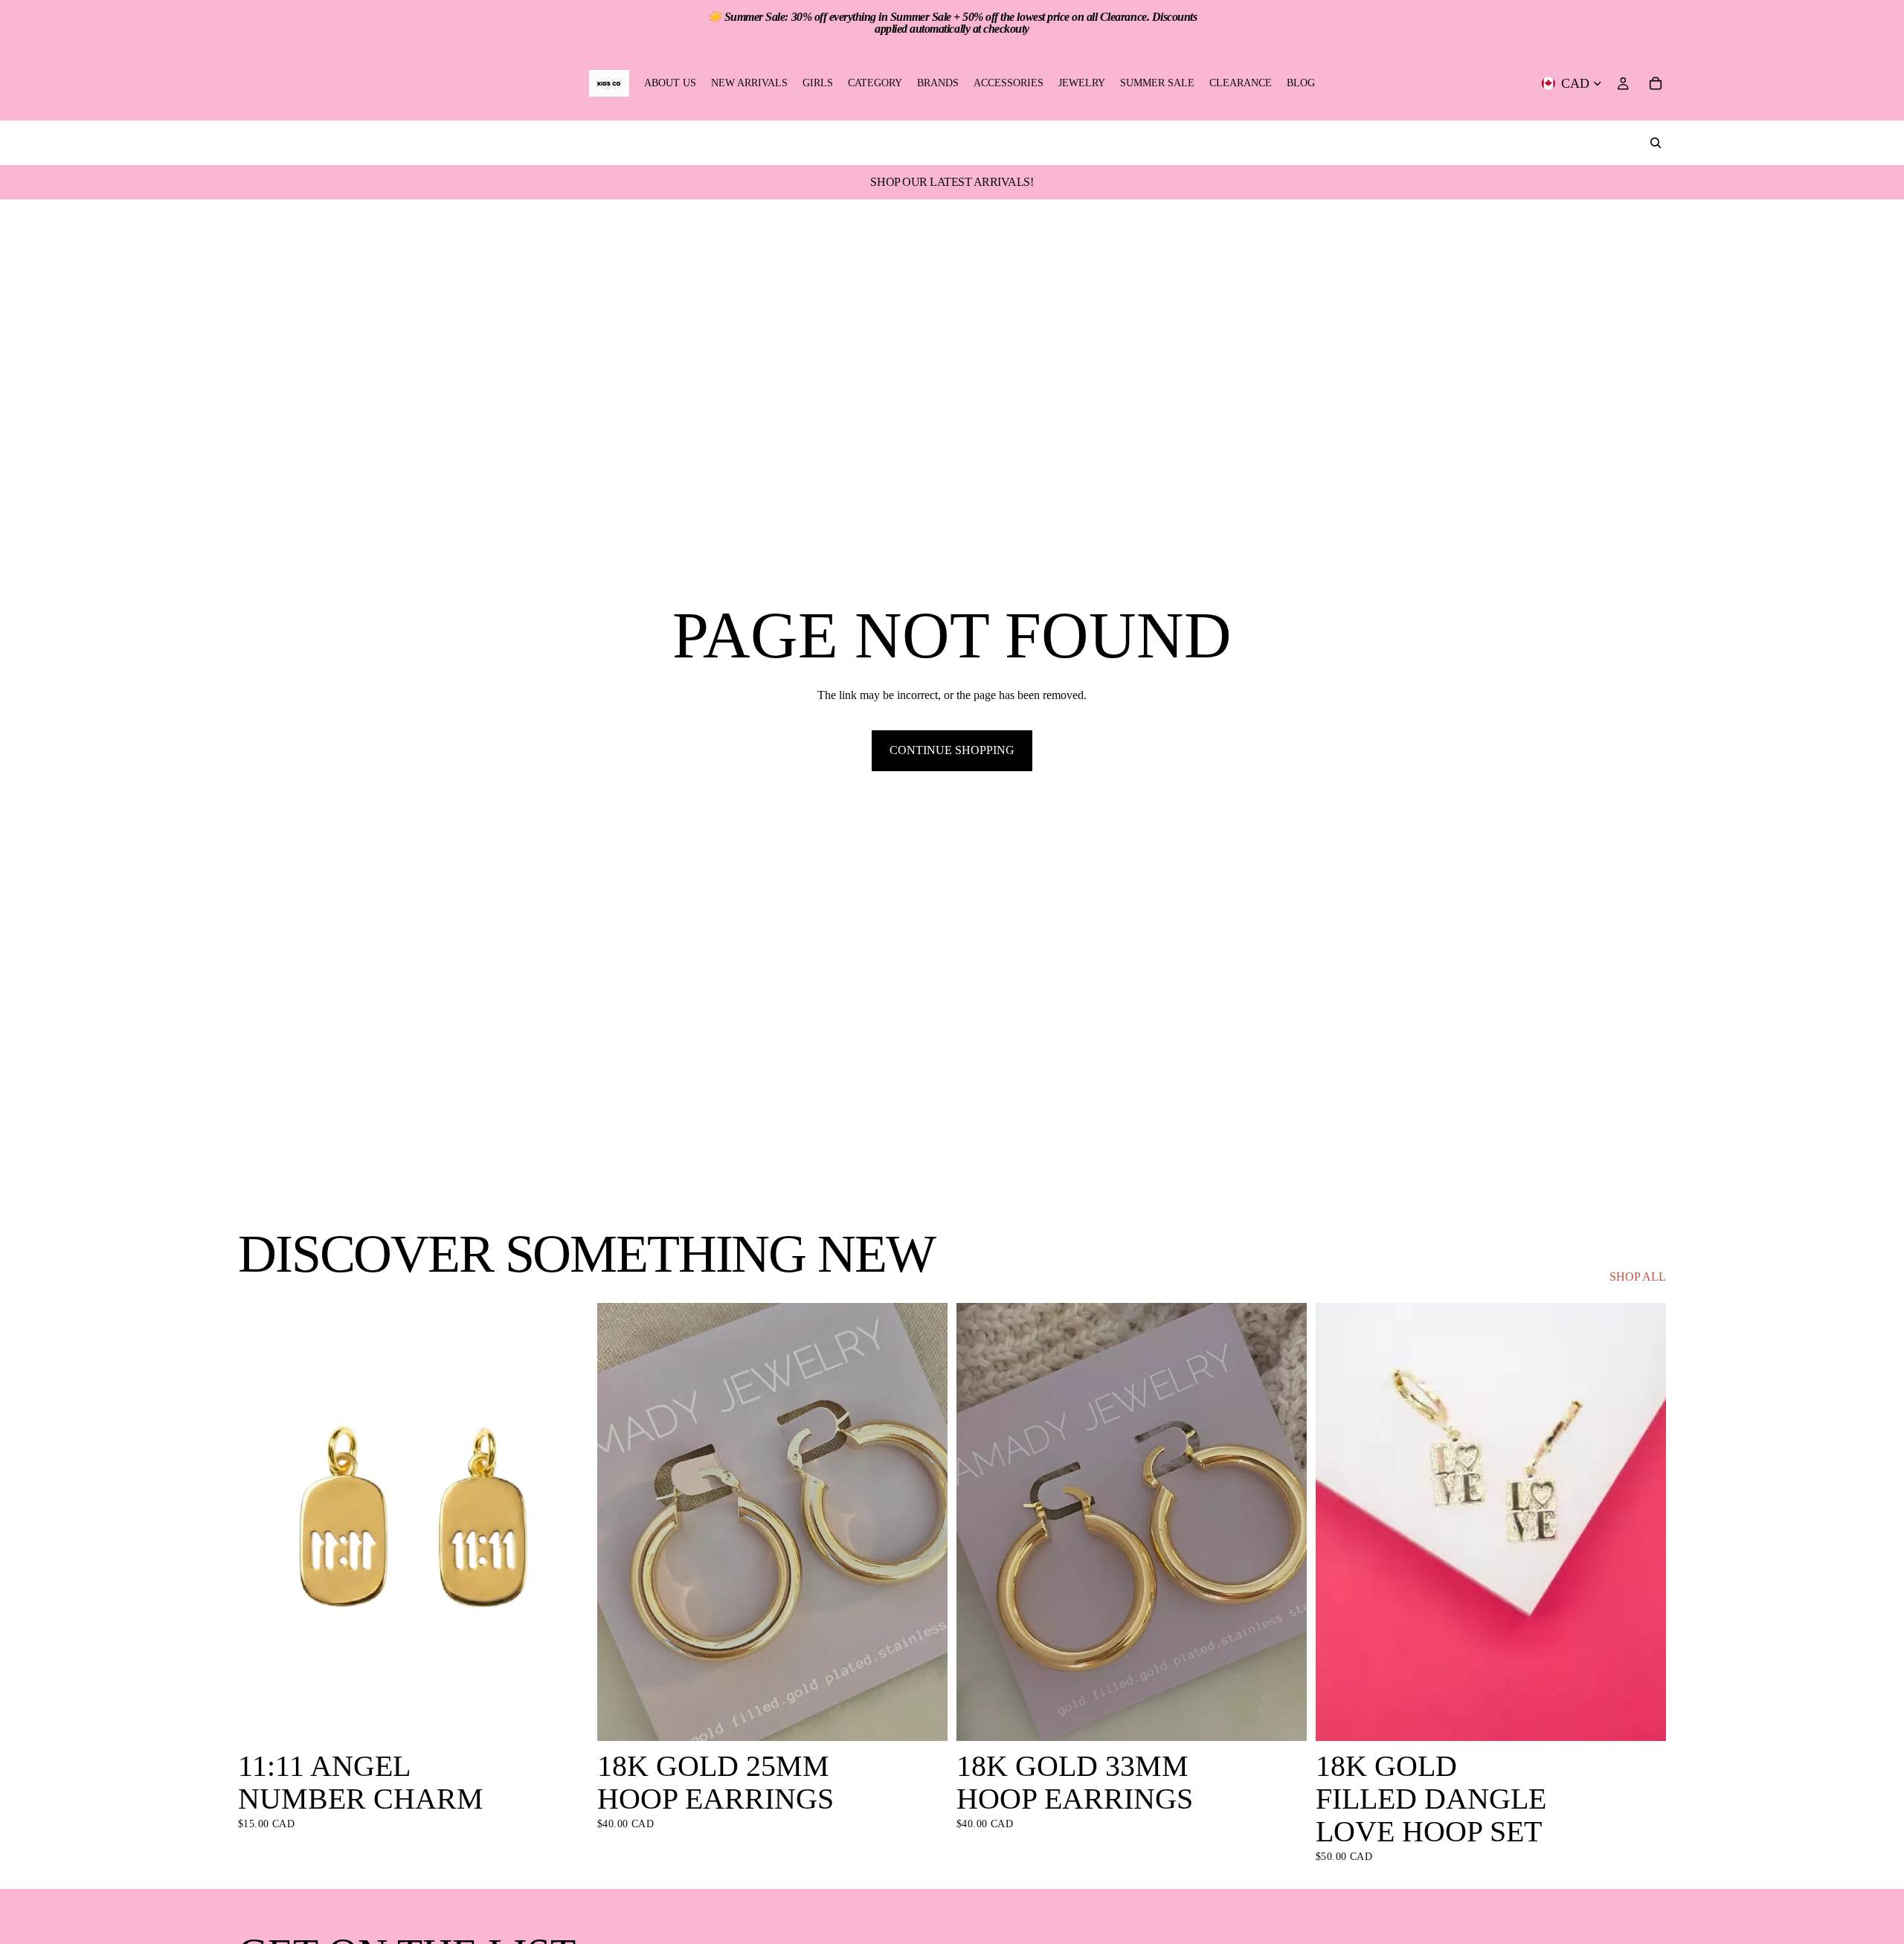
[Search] (1656, 143)
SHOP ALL (1638, 1277)
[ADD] (565, 1718)
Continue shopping (952, 750)
